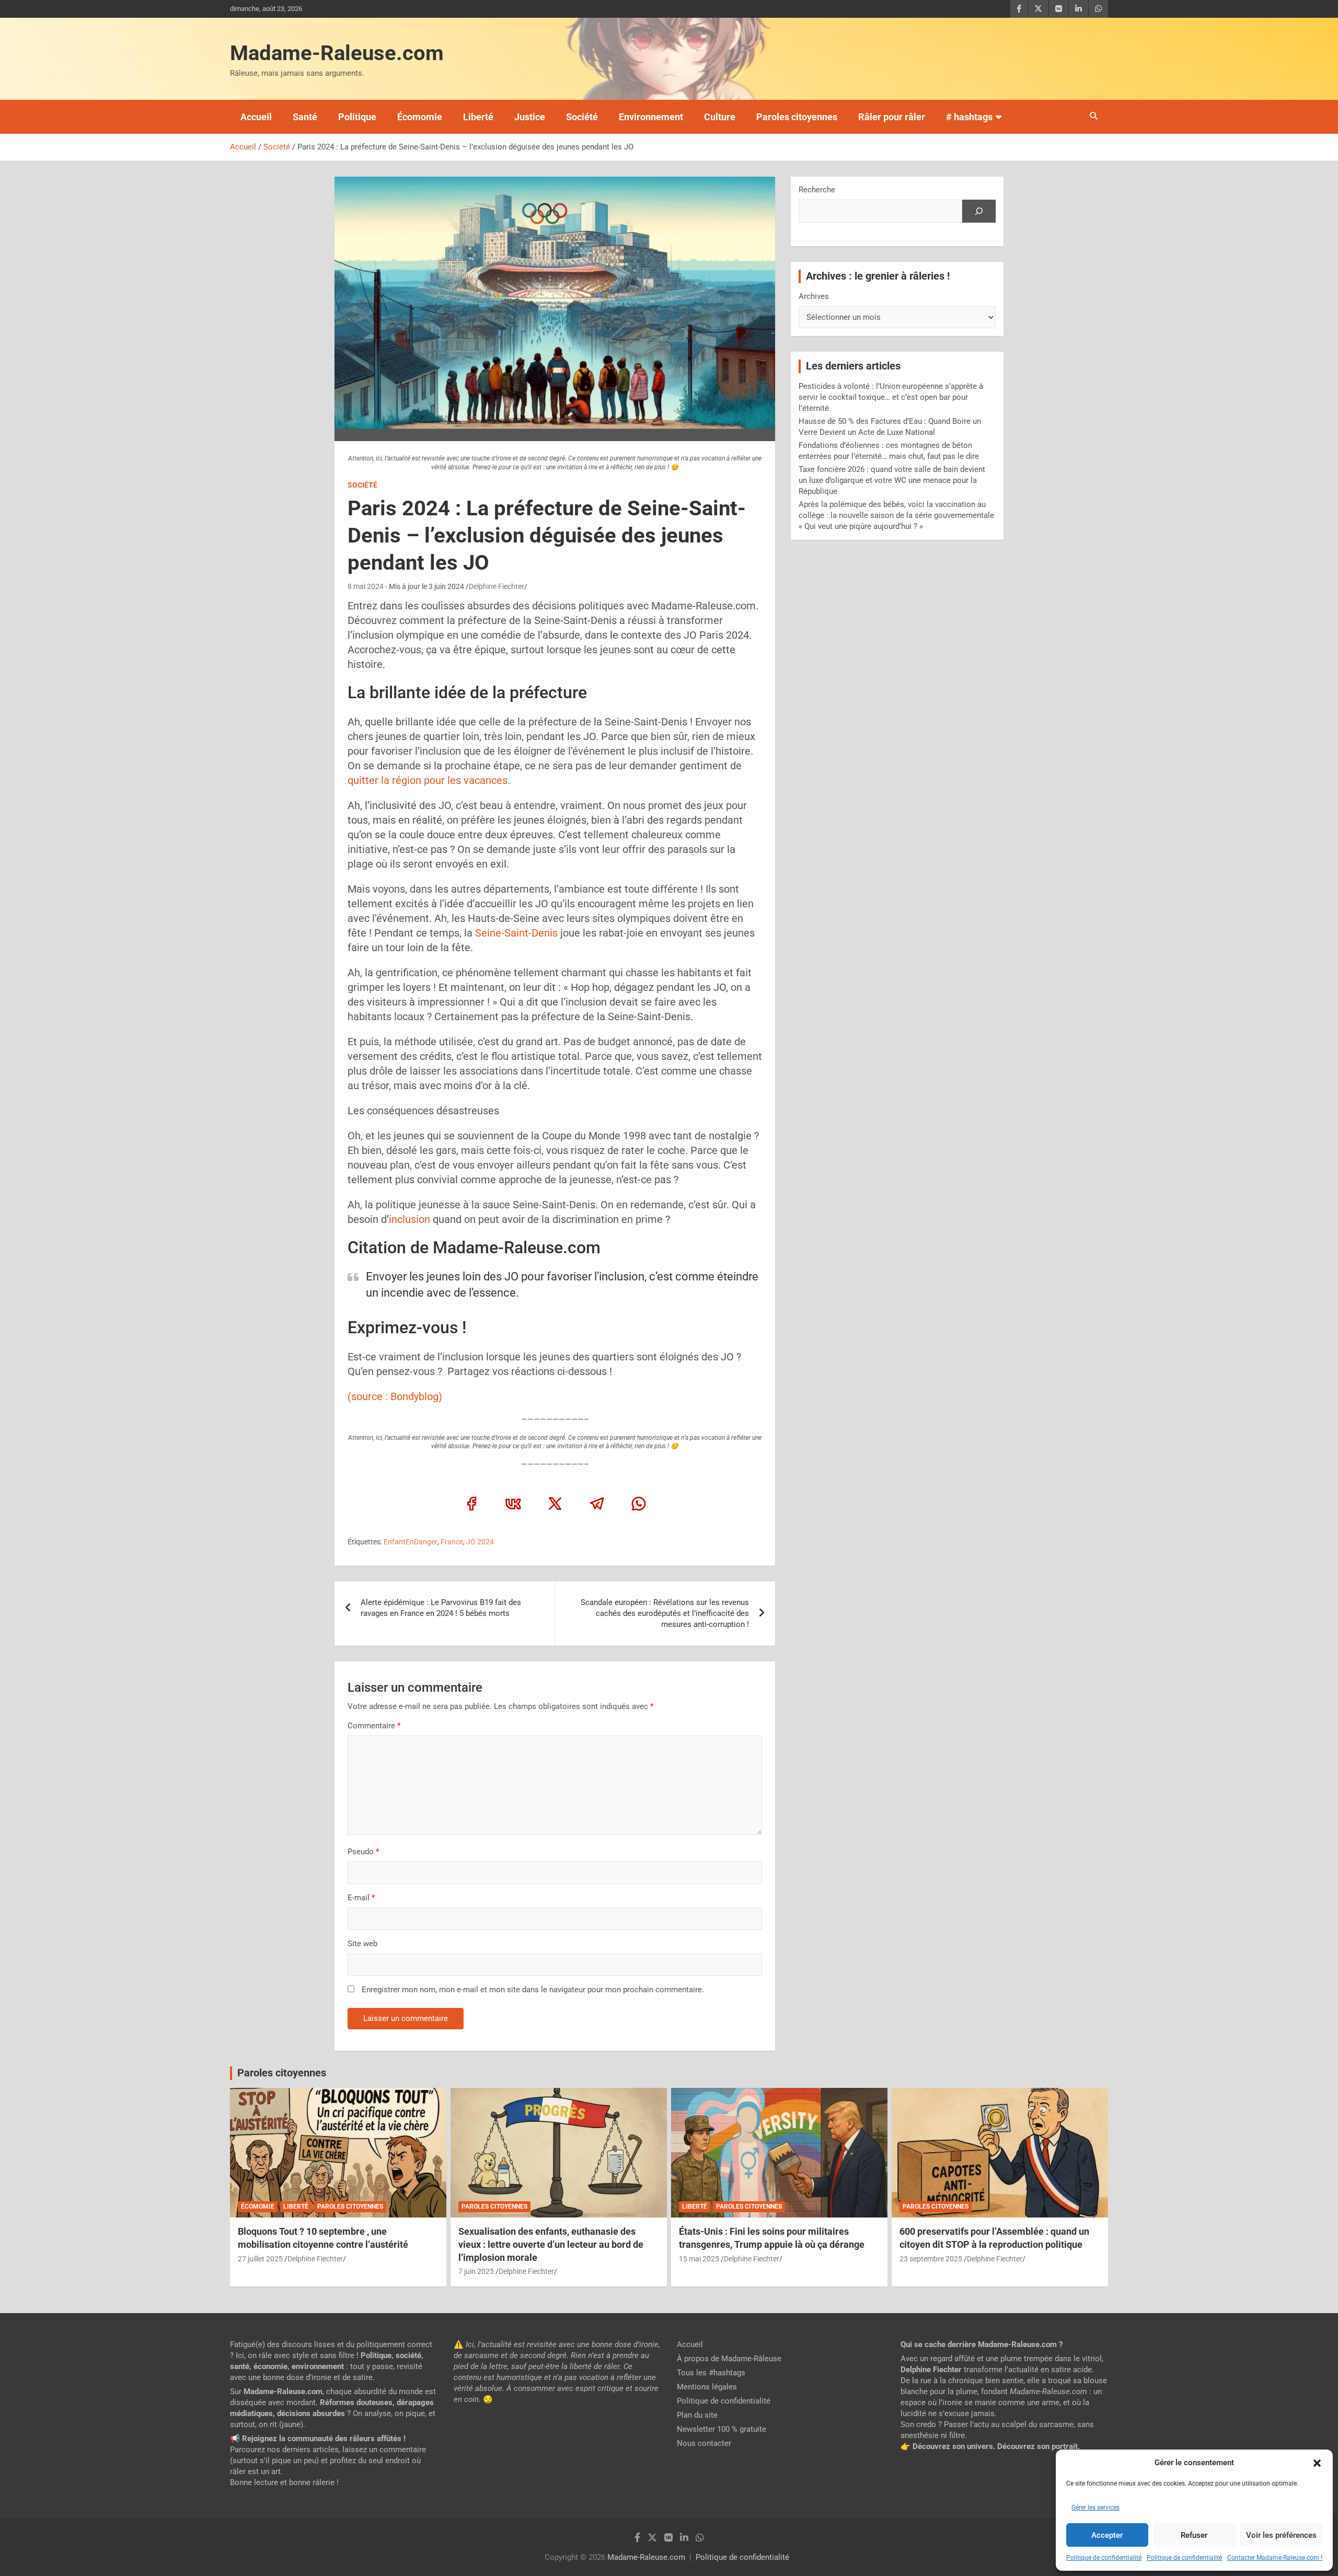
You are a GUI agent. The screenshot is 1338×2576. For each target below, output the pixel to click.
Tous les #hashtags (711, 2373)
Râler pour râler (892, 117)
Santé (305, 117)
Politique (357, 117)
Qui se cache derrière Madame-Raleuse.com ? (982, 2344)
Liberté (478, 117)
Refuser (1194, 2535)
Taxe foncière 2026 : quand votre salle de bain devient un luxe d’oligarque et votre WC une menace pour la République (892, 480)
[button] (1317, 2463)
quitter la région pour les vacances (428, 780)
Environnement (651, 117)
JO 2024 (480, 1542)
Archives (814, 296)
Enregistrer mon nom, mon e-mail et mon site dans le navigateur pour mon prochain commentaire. (533, 1990)
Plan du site (697, 2415)
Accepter (1107, 2535)
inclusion (410, 1219)
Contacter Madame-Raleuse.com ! (1275, 2558)
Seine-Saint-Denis (516, 933)
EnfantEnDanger (411, 1542)
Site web (362, 1944)
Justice (530, 117)
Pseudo (361, 1852)
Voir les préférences (1281, 2535)
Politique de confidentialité (1104, 2558)
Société (582, 117)
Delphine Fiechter (497, 586)
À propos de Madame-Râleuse (729, 2359)
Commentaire (374, 1726)
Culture (720, 117)
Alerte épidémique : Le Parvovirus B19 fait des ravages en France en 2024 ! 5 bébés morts (441, 1608)
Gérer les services (1095, 2508)
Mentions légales (707, 2387)
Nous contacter (704, 2443)
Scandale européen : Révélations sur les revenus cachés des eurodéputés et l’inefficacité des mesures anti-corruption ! (665, 1613)
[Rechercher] (979, 211)
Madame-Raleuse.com (337, 53)
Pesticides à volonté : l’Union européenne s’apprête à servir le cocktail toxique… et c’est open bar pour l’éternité (891, 397)
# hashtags (969, 117)
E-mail (361, 1898)
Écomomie (420, 117)
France (452, 1542)
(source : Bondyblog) (395, 1396)
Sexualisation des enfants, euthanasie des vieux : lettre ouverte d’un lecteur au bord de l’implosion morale (551, 2244)
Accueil (256, 117)
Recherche (817, 190)
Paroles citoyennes (797, 117)
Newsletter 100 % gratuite (722, 2429)
